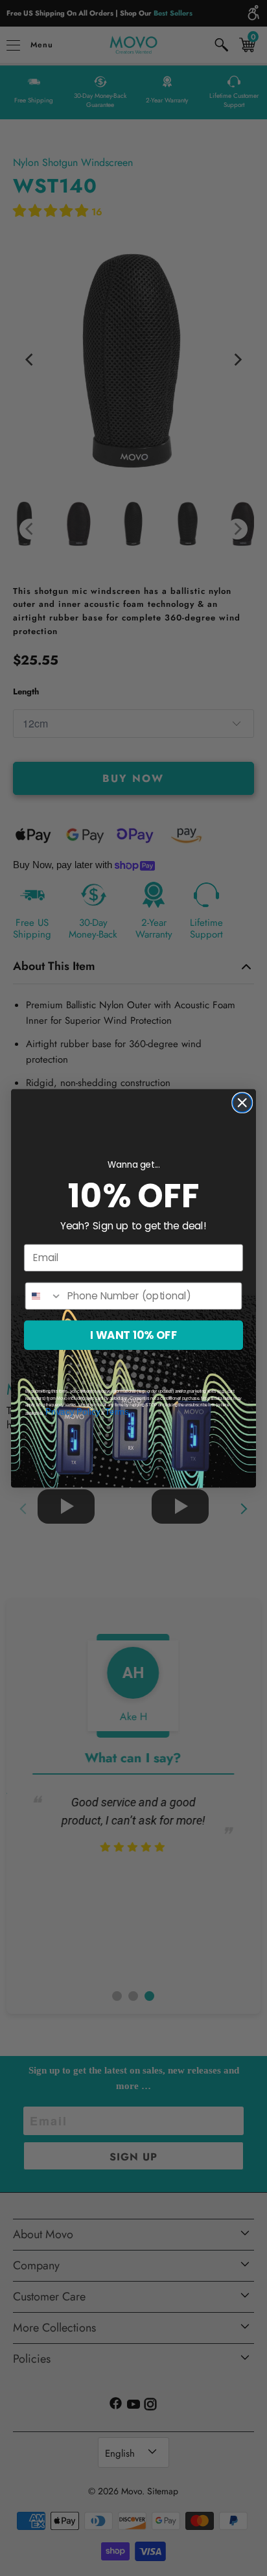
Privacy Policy (73, 1412)
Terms (117, 1412)
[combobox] (44, 1295)
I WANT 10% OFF (133, 1335)
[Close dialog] (242, 1102)
